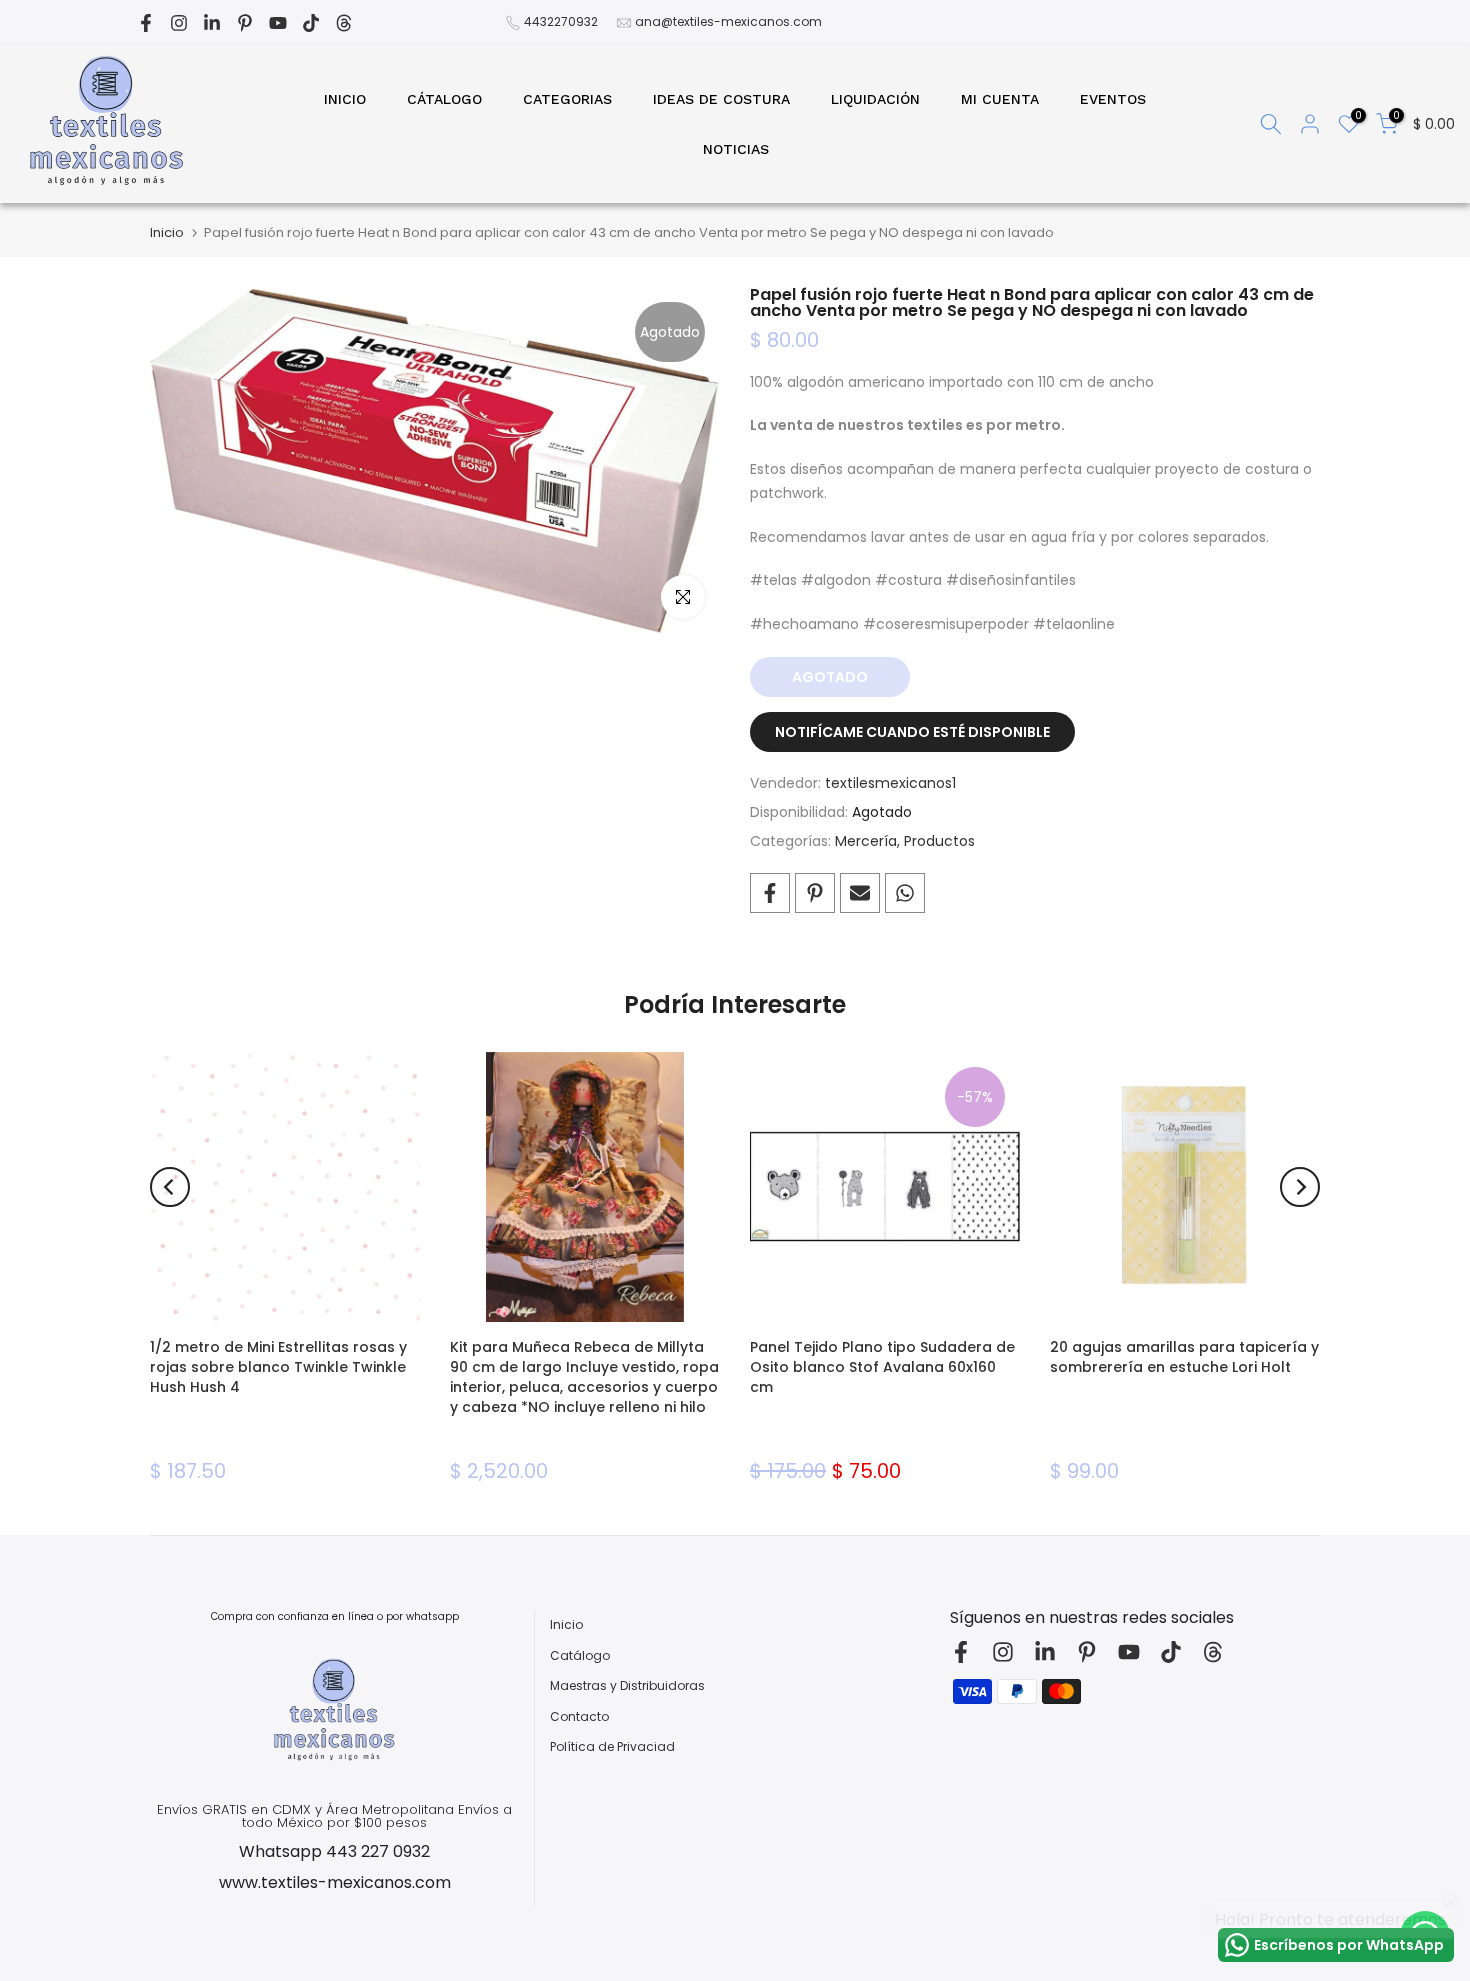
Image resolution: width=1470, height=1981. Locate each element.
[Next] (1300, 1187)
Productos (939, 841)
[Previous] (170, 1187)
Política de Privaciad (612, 1747)
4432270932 (561, 21)
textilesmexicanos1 (890, 783)
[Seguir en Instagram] (179, 23)
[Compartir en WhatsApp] (905, 893)
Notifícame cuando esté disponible (912, 732)
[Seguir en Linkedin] (212, 23)
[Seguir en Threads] (344, 23)
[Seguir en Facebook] (146, 23)
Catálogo (580, 1656)
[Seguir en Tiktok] (311, 23)
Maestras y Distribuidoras (627, 1686)
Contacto (579, 1717)
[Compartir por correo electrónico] (860, 893)
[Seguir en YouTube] (278, 23)
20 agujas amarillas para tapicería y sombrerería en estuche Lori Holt (1184, 1357)
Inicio (167, 232)
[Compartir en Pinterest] (815, 893)
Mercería (866, 841)
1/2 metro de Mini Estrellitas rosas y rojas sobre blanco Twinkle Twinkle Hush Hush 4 (278, 1367)
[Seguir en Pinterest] (245, 23)
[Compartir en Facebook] (770, 893)
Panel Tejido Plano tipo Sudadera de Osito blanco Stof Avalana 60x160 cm (882, 1367)
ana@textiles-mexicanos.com (728, 21)
